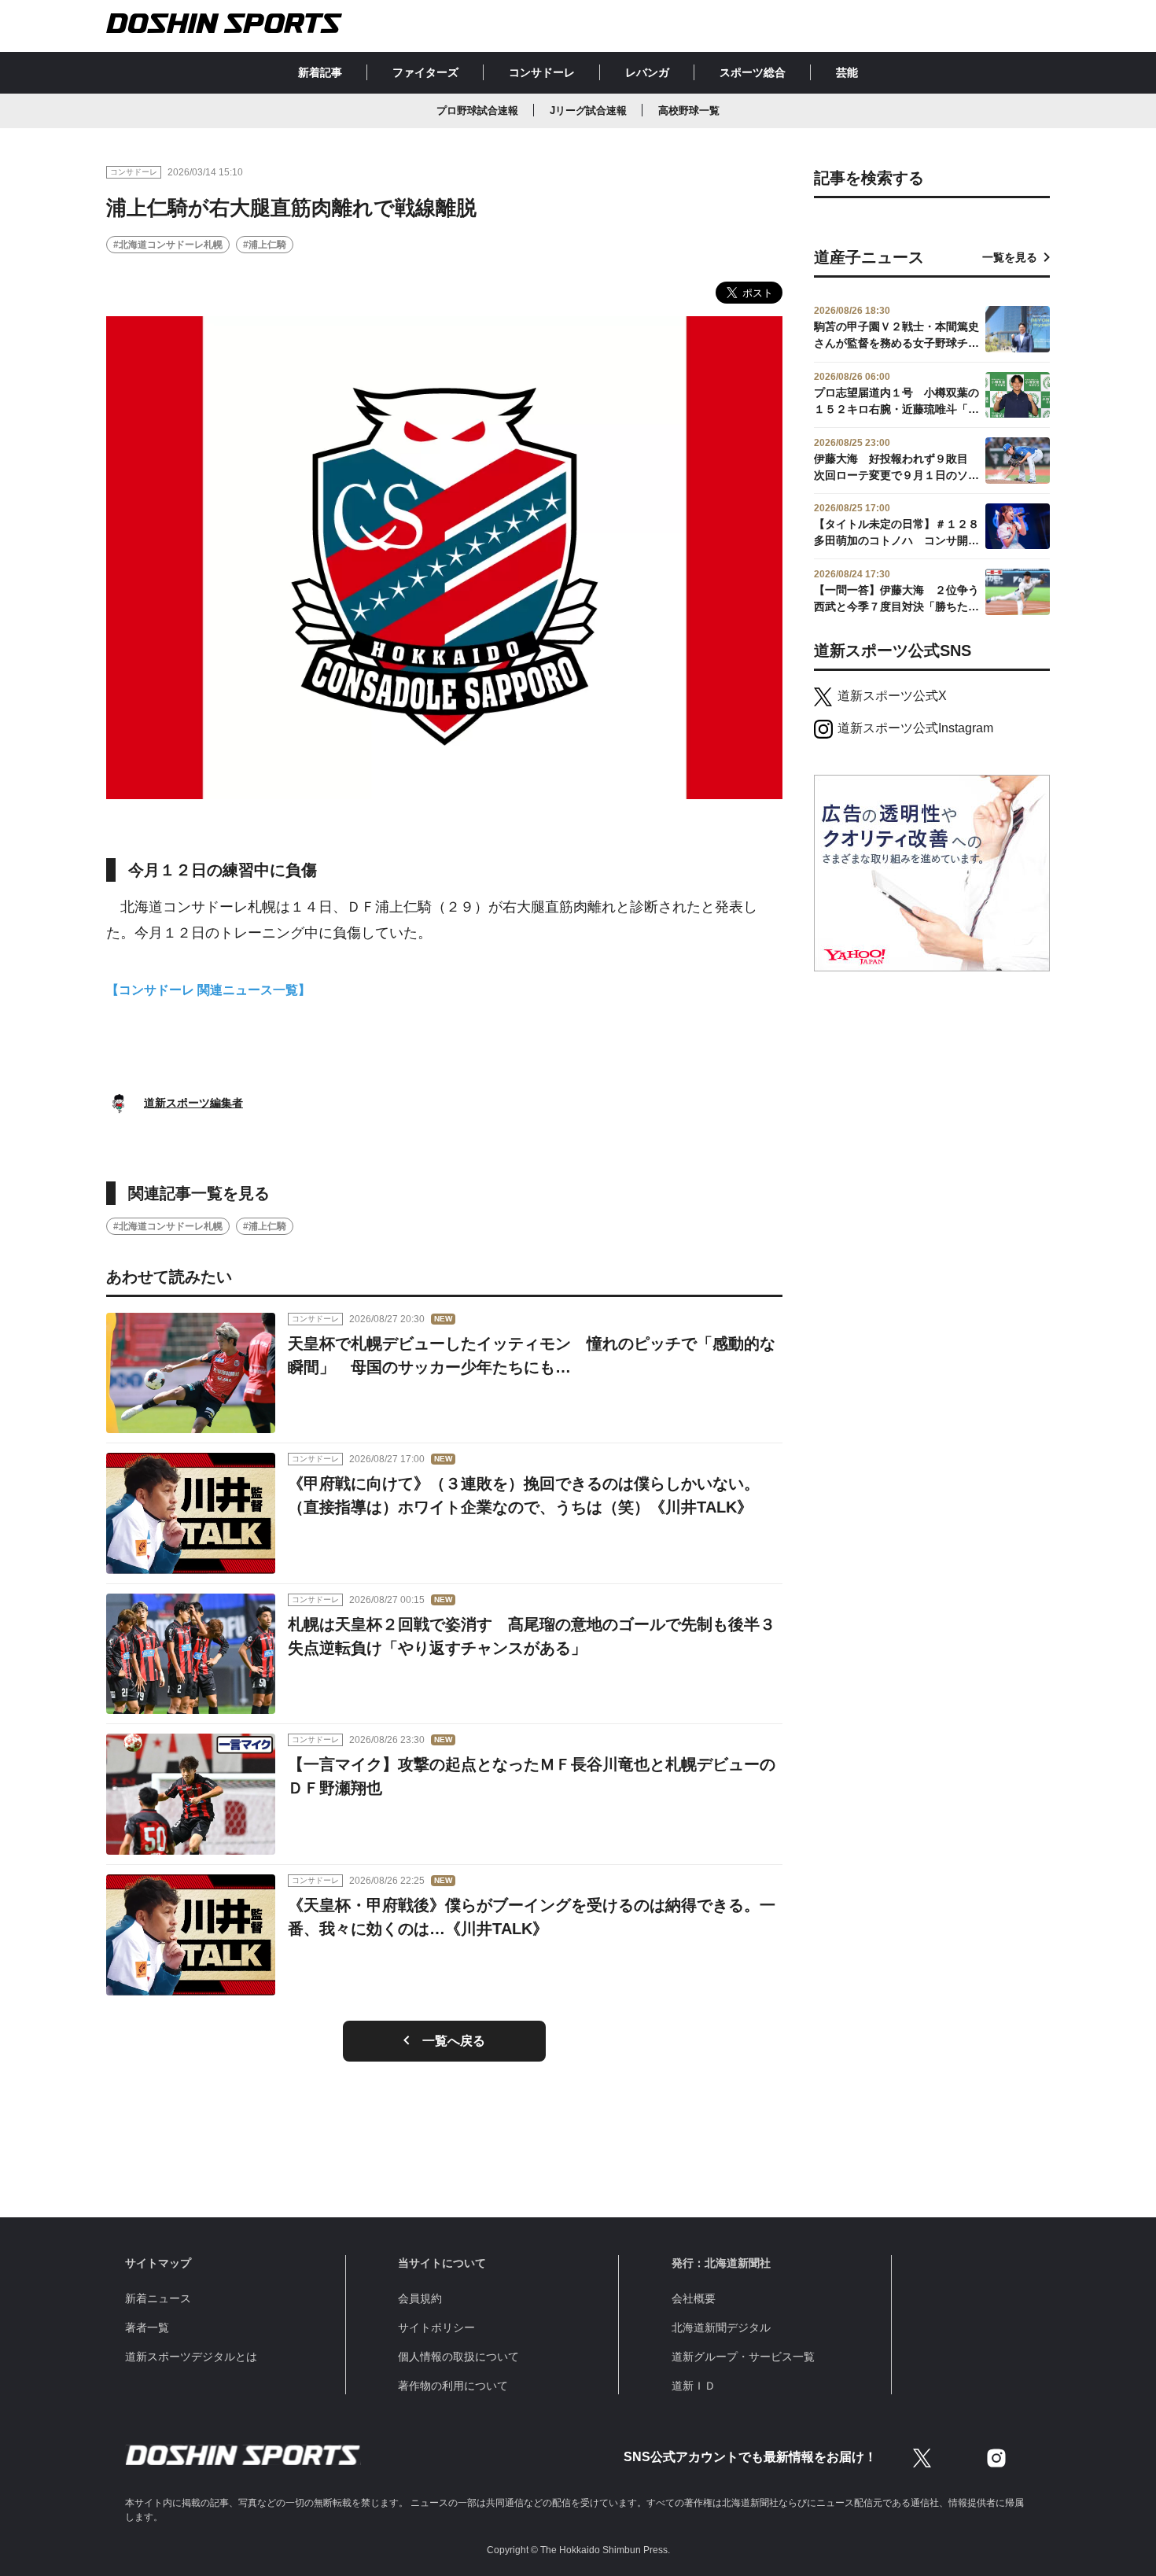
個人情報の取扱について (458, 2357)
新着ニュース (158, 2298)
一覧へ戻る (454, 2041)
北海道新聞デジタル (721, 2327)
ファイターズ (425, 72)
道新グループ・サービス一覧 (743, 2357)
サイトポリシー (436, 2327)
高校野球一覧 (689, 111)
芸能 (847, 72)
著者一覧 (147, 2327)
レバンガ (647, 72)
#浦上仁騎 (265, 245)
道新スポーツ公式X (892, 696)
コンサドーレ (542, 72)
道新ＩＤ (694, 2386)
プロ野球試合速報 (477, 111)
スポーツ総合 (753, 72)
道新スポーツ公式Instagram (915, 728)
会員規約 (420, 2298)
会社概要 (694, 2298)
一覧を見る (1010, 257)
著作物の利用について (453, 2386)
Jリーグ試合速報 (588, 111)
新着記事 (320, 72)
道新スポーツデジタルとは (191, 2357)
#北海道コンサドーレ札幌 (168, 245)
